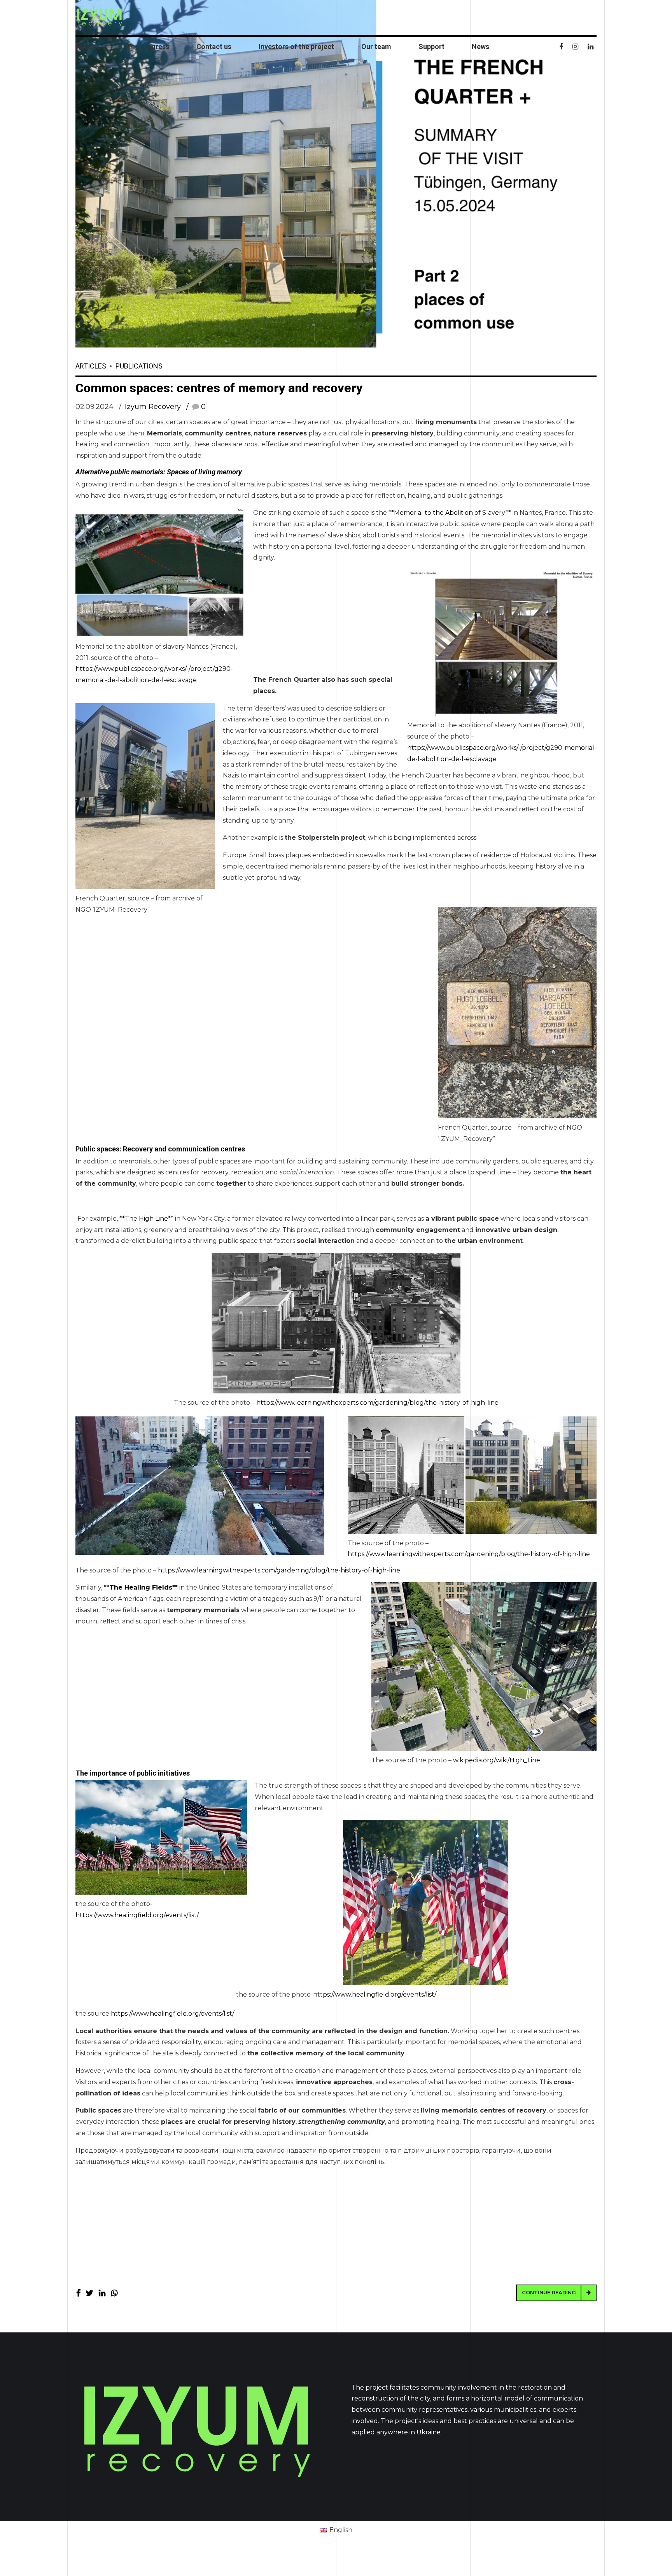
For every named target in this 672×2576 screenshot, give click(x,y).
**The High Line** (146, 1219)
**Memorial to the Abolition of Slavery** (450, 513)
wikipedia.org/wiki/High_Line (497, 1760)
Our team (376, 47)
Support (431, 47)
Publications (139, 366)
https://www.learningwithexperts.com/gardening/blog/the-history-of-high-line (377, 1403)
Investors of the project (296, 47)
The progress (148, 47)
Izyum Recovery (153, 407)
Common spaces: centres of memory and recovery (219, 388)
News (480, 47)
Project (87, 47)
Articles (91, 366)
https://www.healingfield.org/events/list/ (137, 1915)
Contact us (214, 47)
